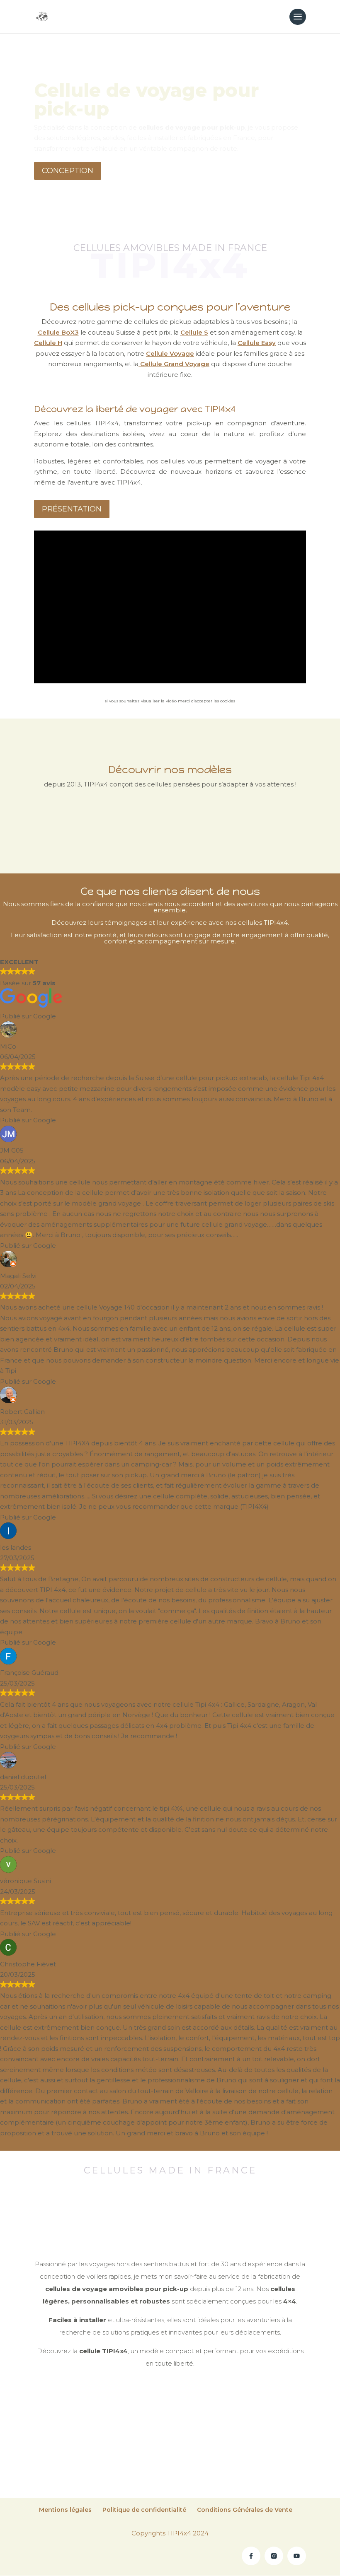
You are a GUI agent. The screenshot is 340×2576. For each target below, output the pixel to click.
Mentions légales (65, 2510)
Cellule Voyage (170, 353)
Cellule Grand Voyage (174, 364)
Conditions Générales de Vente (245, 2510)
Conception (68, 171)
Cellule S (194, 332)
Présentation (72, 509)
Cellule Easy (257, 343)
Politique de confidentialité (144, 2510)
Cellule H (48, 343)
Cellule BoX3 (58, 332)
